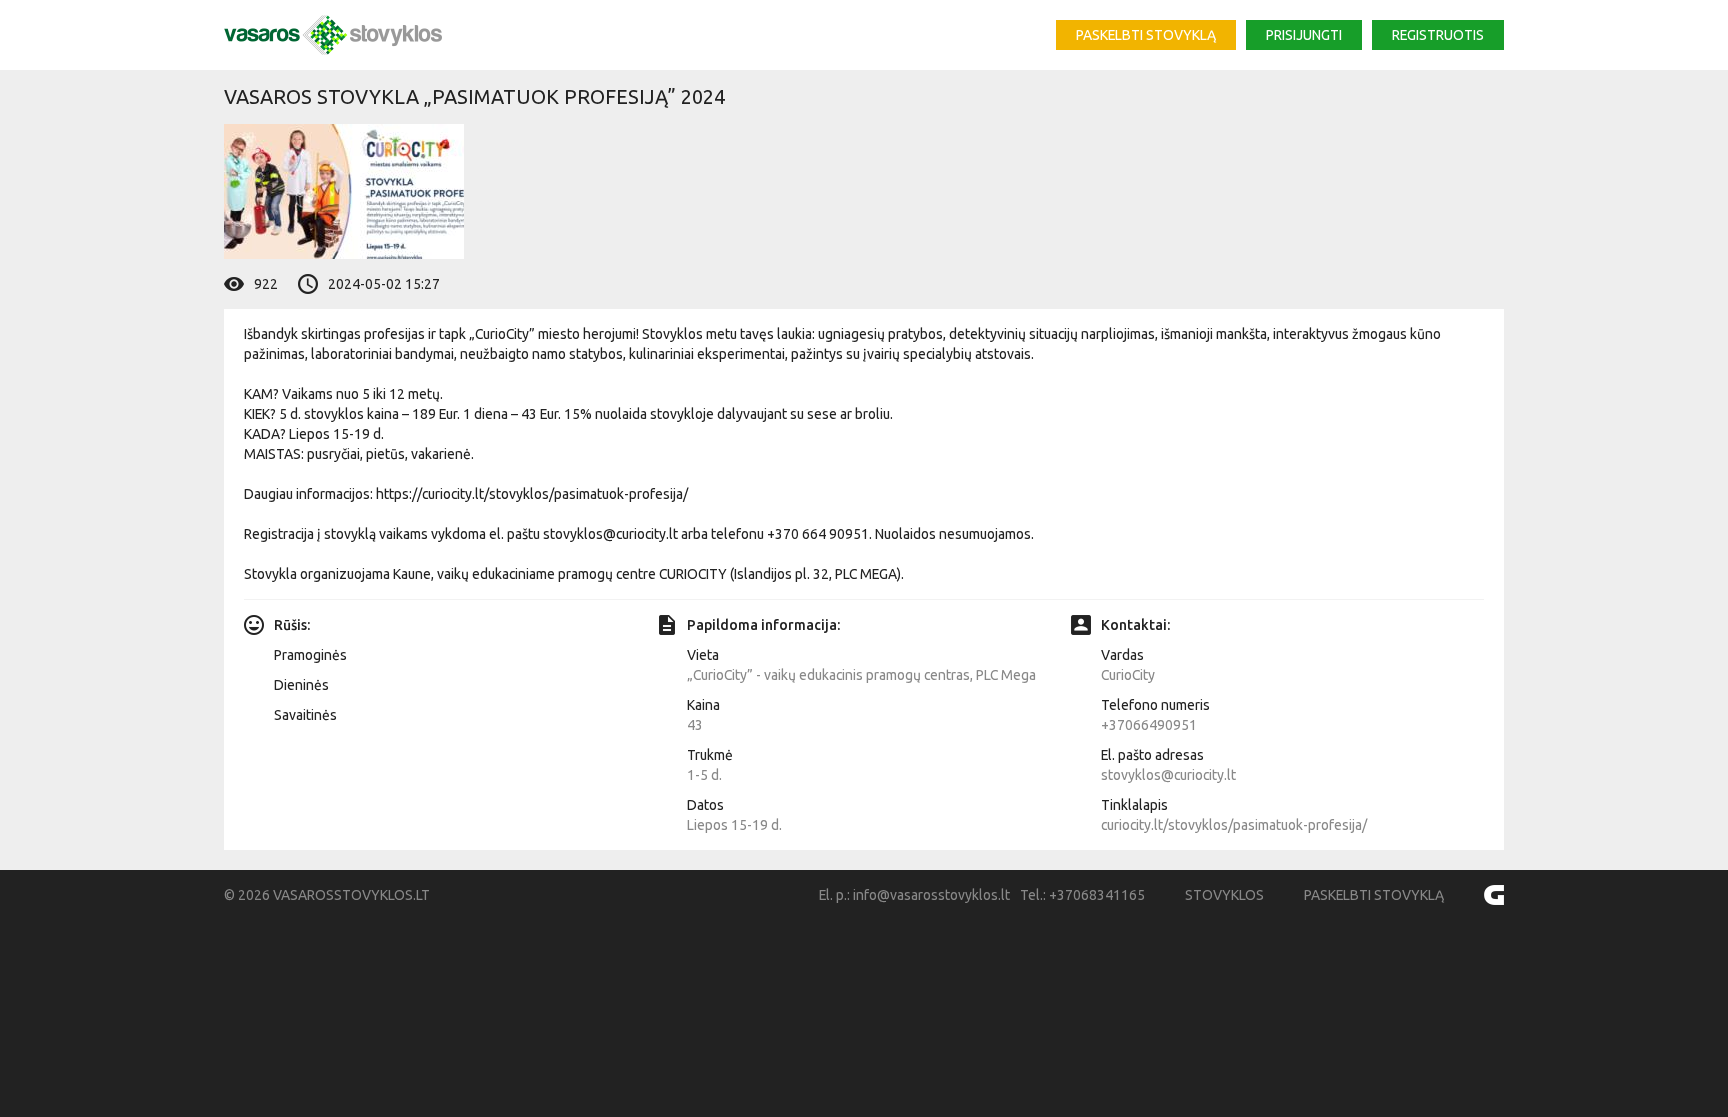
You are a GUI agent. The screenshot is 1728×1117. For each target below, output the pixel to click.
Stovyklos (1224, 895)
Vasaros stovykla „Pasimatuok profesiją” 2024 (474, 96)
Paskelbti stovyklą (1146, 35)
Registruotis (1438, 35)
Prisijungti (1304, 35)
